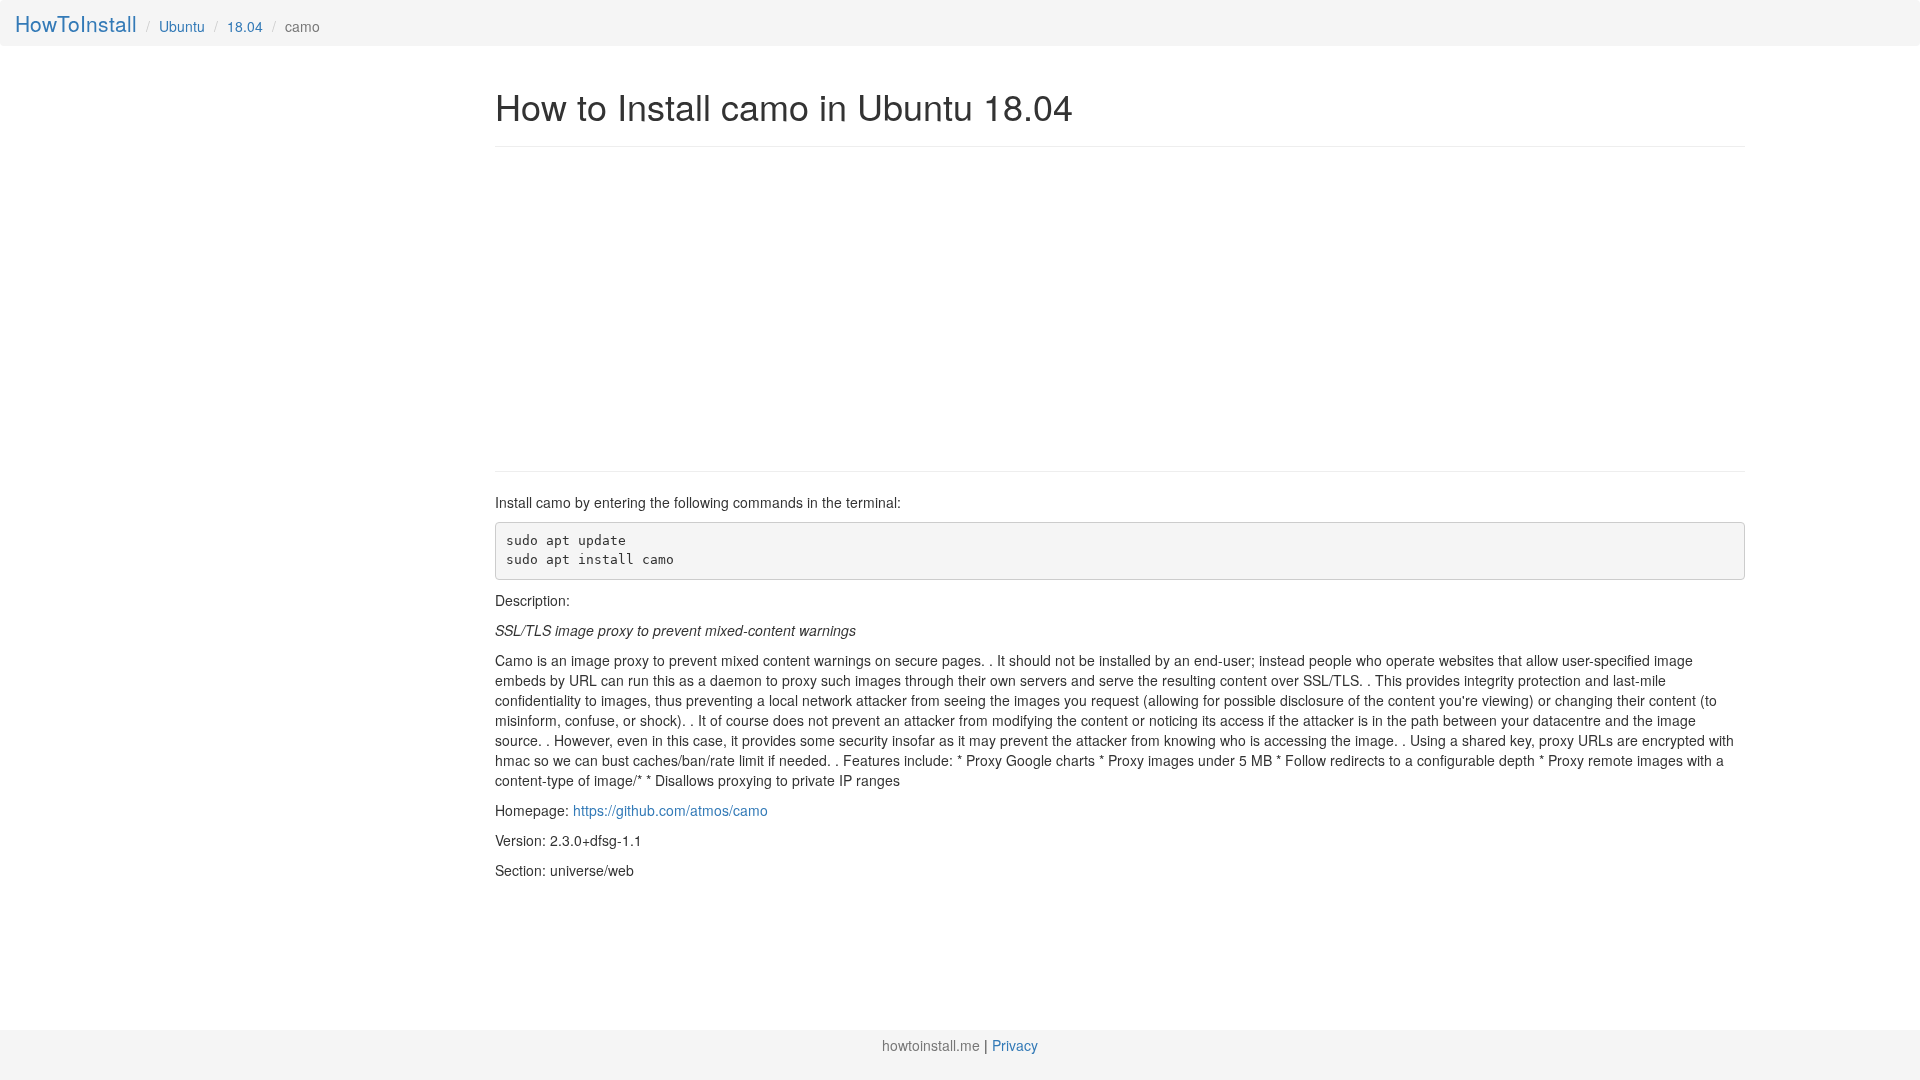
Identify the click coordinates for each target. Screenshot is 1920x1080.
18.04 (245, 26)
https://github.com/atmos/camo (670, 810)
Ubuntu (182, 26)
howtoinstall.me (931, 1045)
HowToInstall (76, 23)
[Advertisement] (663, 307)
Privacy (1015, 1045)
